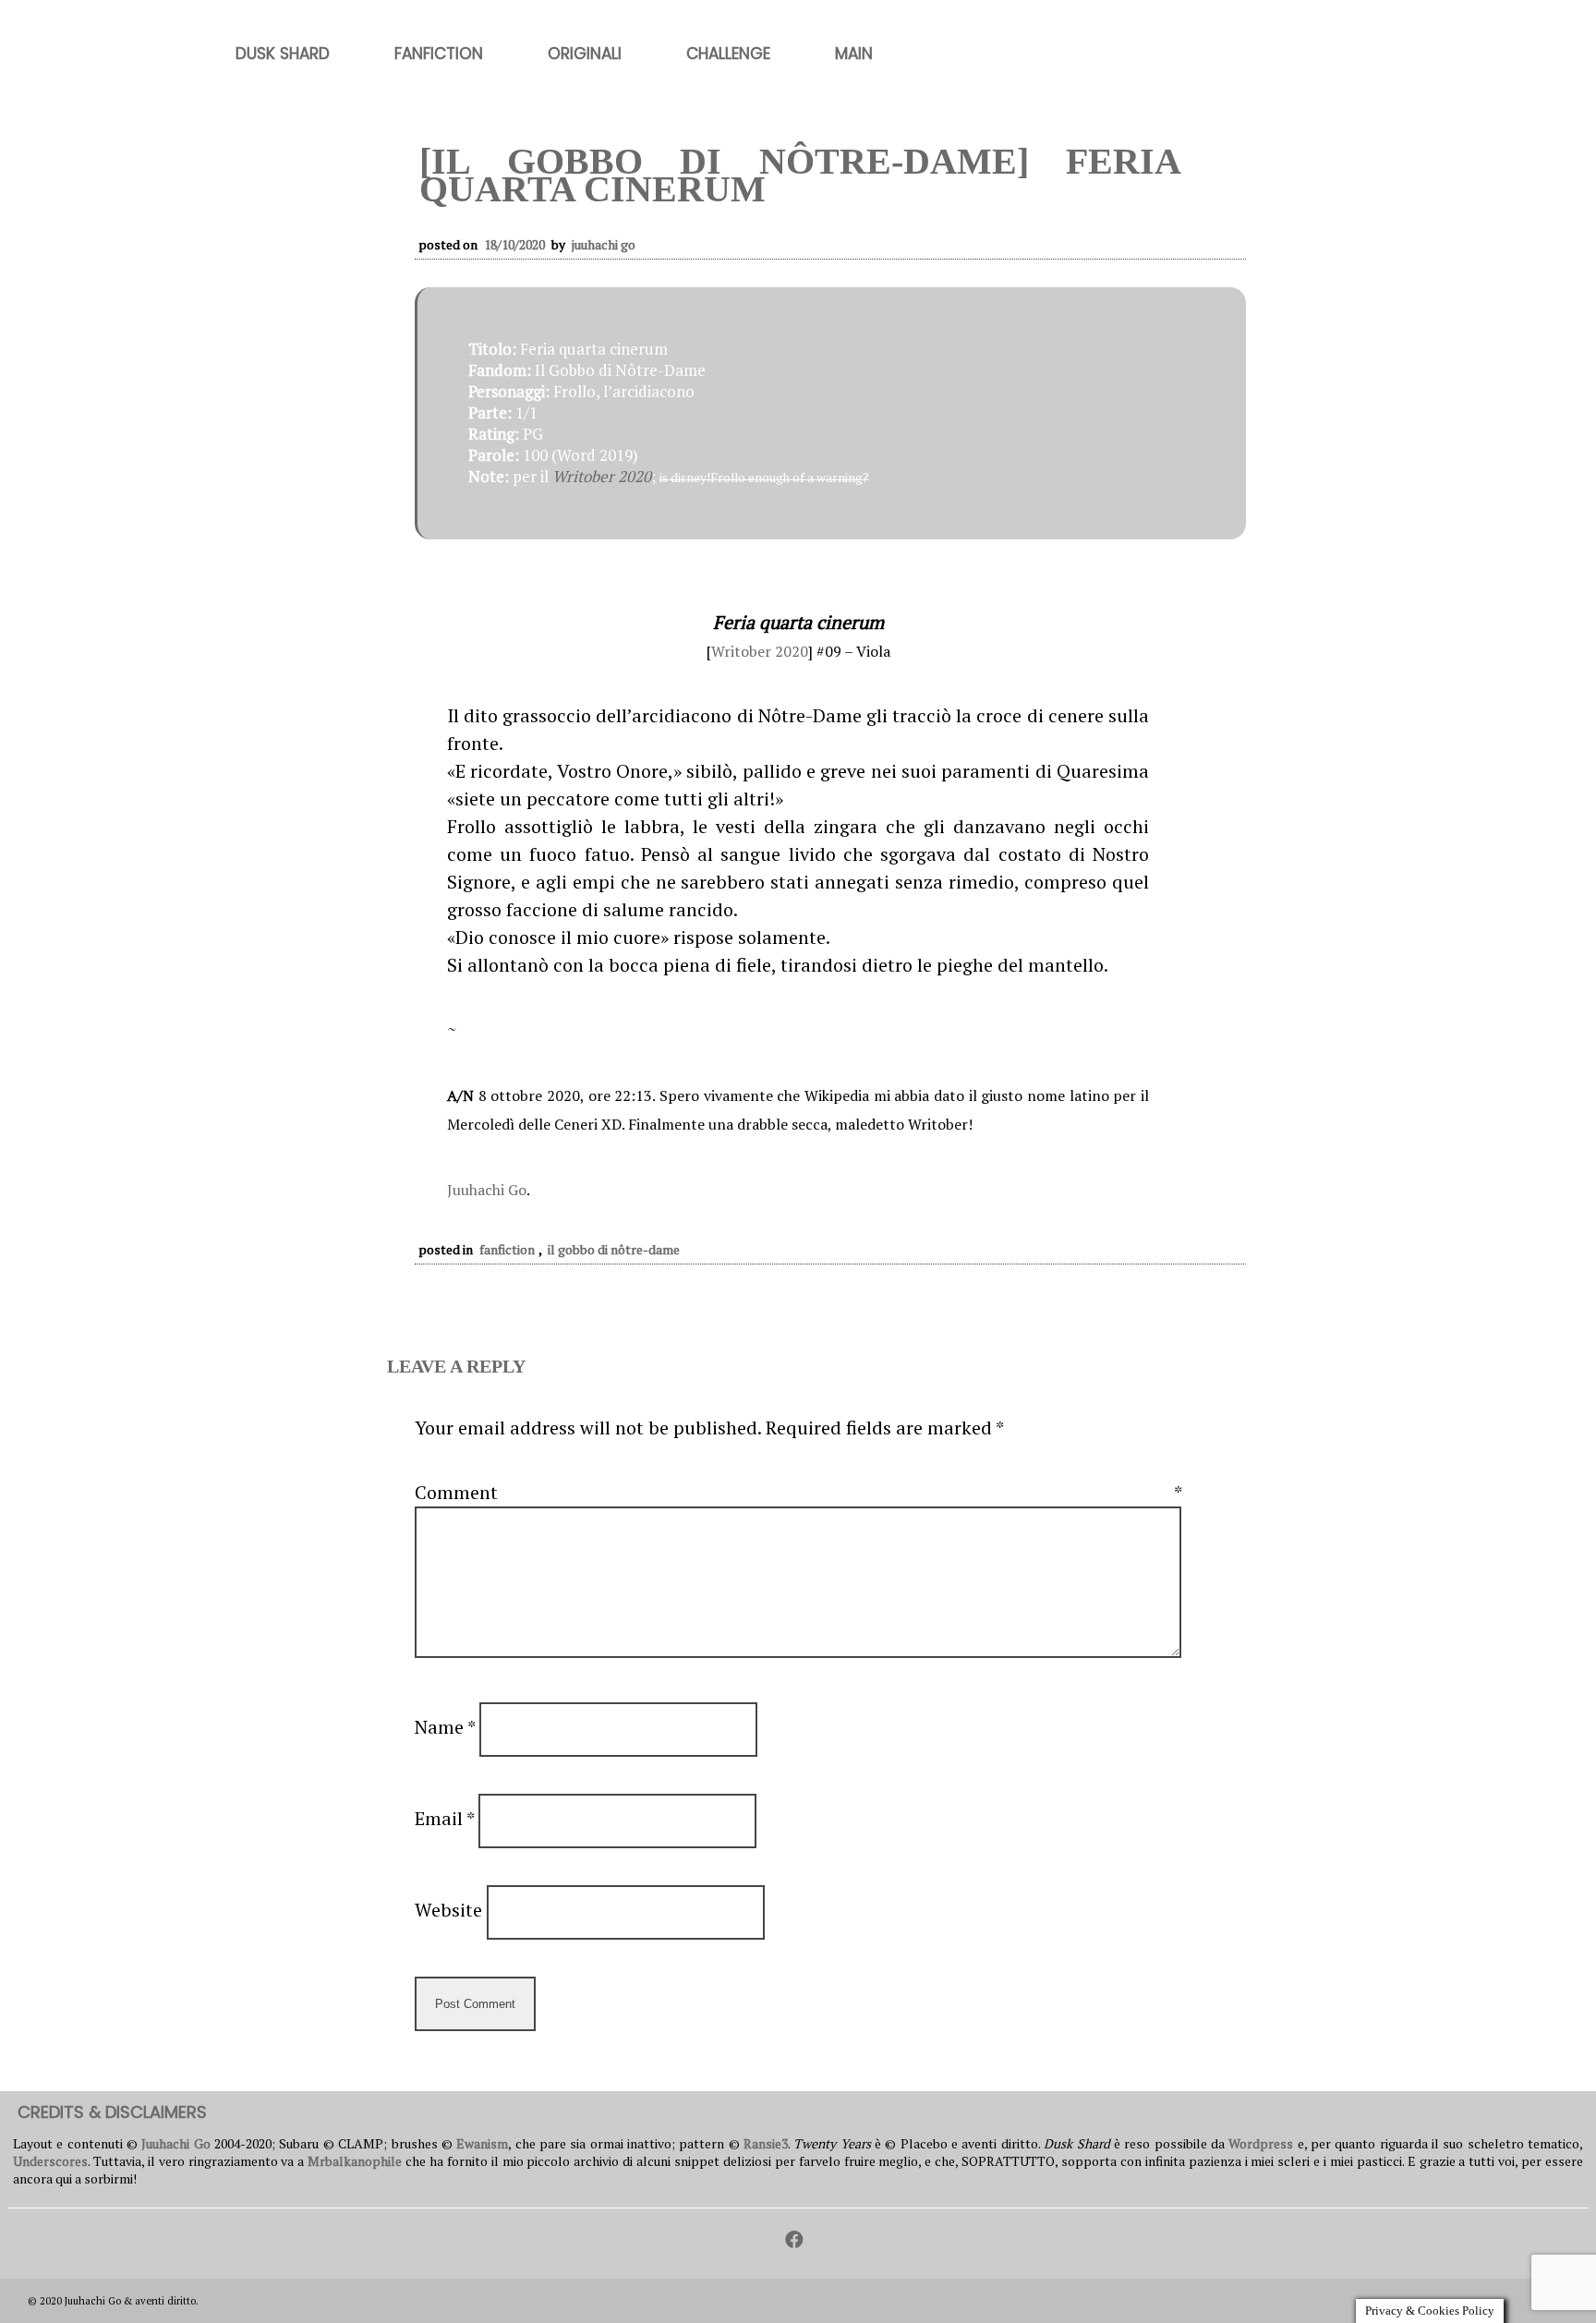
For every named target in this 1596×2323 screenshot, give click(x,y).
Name (445, 1727)
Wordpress (1261, 2143)
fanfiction (507, 1249)
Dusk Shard (283, 54)
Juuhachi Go (604, 244)
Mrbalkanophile (355, 2161)
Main (854, 54)
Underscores (50, 2161)
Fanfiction (439, 54)
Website (448, 1910)
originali (585, 54)
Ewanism (482, 2143)
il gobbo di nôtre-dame (614, 1249)
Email (444, 1818)
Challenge (728, 54)
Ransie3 (766, 2143)
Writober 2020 (602, 476)
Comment (798, 1492)
